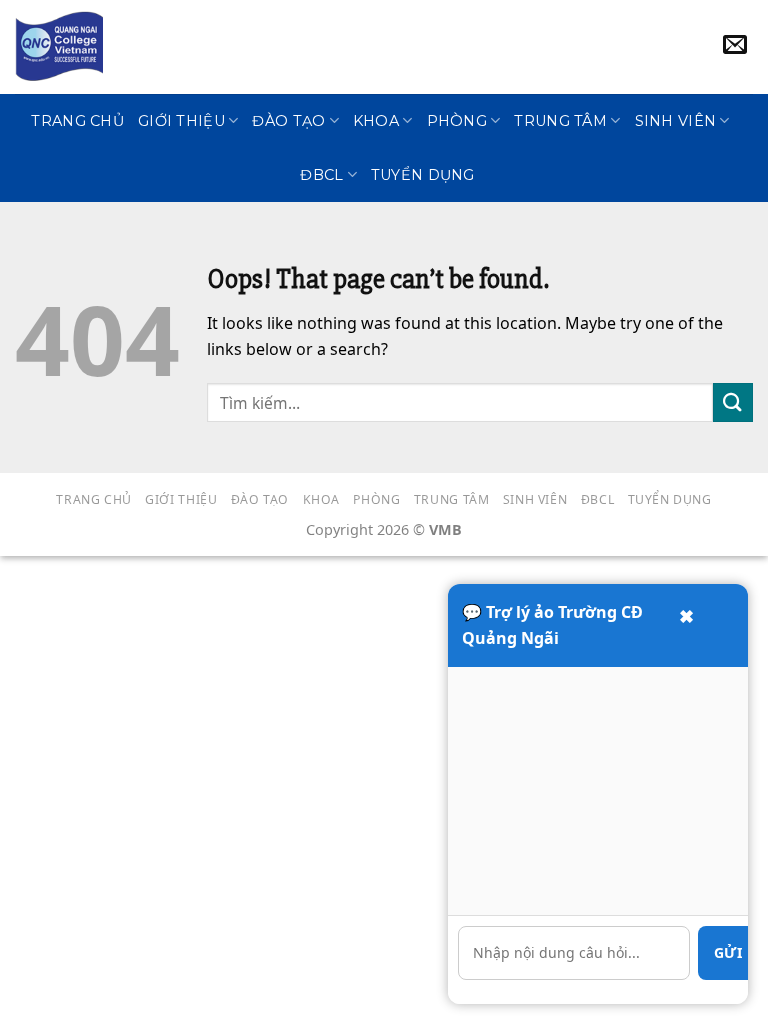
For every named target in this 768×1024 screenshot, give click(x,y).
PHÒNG (457, 121)
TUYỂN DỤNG (423, 175)
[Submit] (733, 402)
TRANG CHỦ (77, 121)
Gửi (728, 952)
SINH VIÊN (676, 121)
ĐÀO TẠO (288, 121)
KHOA (376, 121)
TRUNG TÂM (560, 121)
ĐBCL (321, 175)
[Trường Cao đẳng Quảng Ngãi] (59, 47)
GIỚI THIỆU (181, 121)
